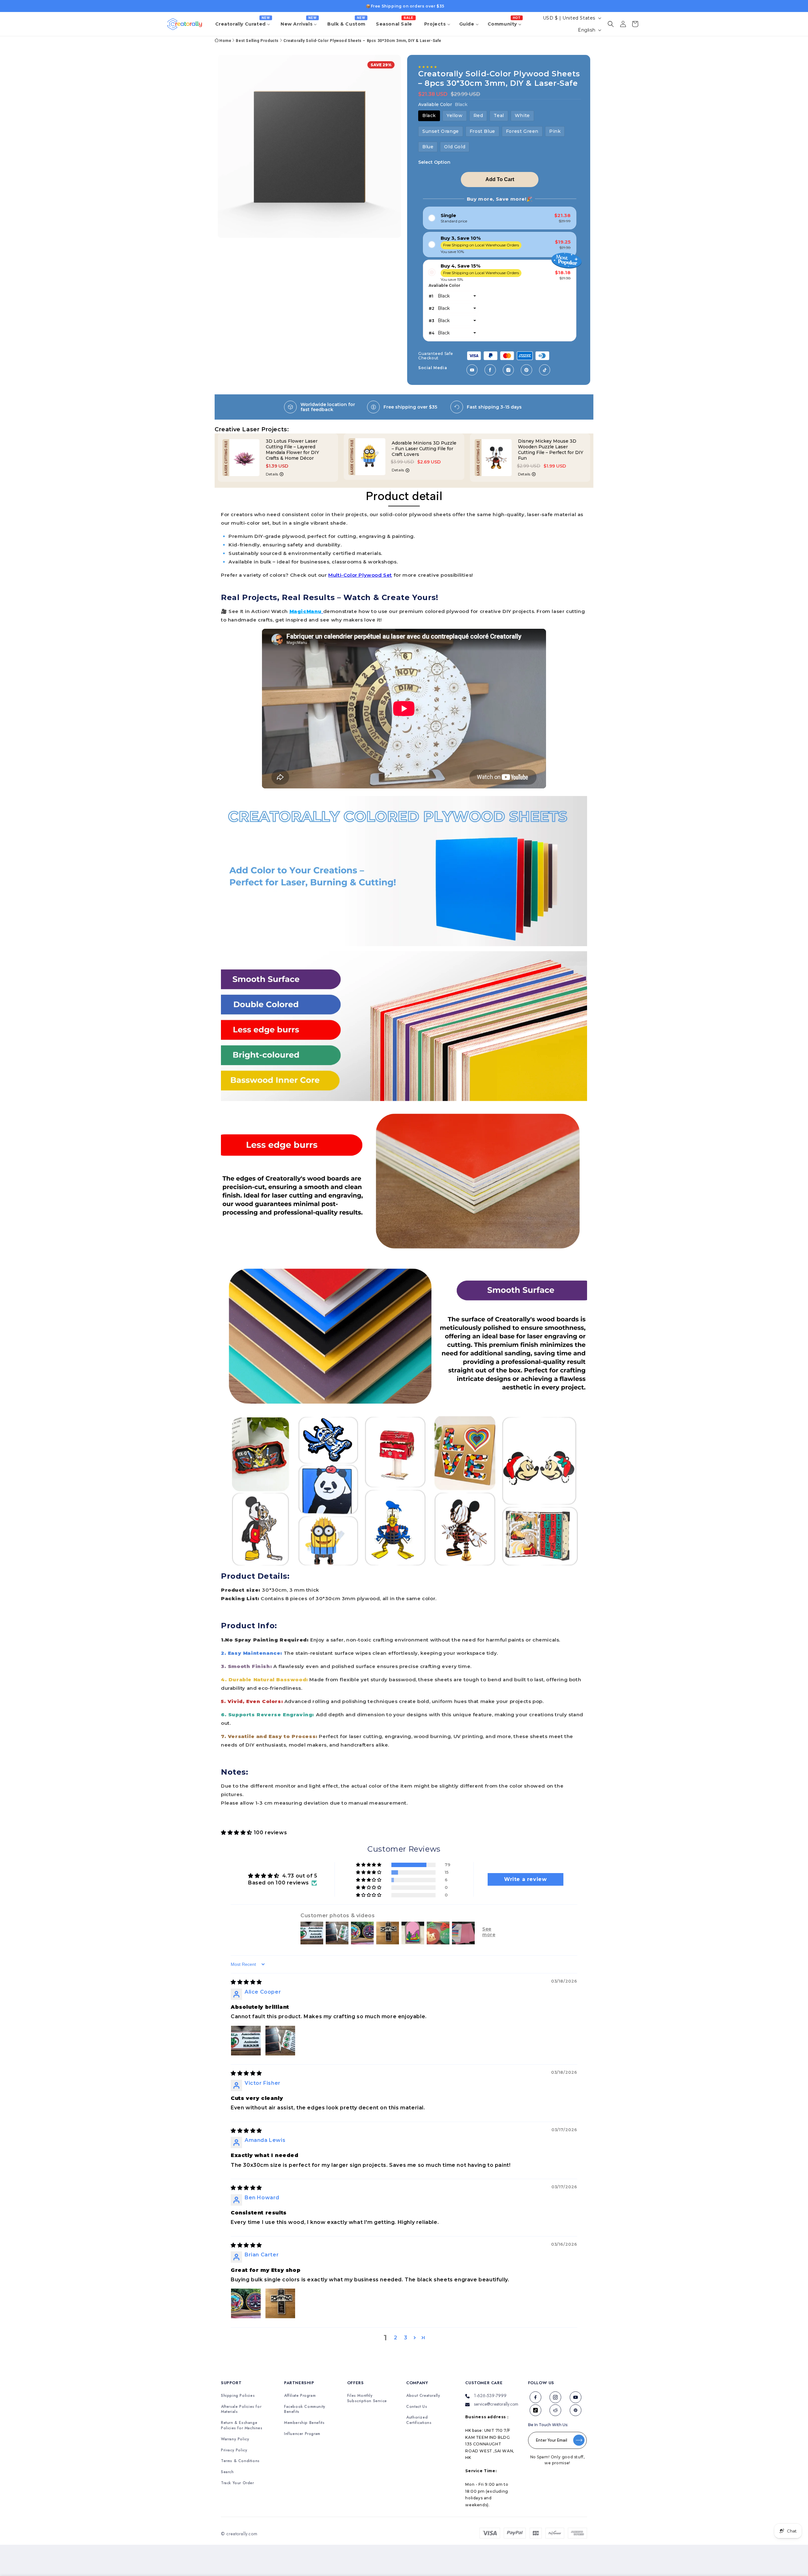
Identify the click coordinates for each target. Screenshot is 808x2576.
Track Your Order (238, 2483)
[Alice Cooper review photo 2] (280, 2041)
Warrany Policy (235, 2439)
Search (227, 2472)
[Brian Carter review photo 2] (280, 2303)
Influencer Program (302, 2434)
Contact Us (417, 2407)
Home (225, 41)
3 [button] (406, 2338)
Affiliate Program (300, 2396)
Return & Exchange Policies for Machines (242, 2426)
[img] (246, 1982)
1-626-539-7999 (490, 2396)
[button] (611, 24)
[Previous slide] (206, 461)
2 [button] (396, 2338)
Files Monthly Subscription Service (367, 2398)
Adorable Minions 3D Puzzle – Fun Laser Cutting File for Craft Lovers (298, 449)
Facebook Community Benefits (305, 2409)
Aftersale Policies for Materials (241, 2409)
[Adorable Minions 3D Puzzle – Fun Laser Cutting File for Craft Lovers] (244, 457)
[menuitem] (244, 24)
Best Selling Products (257, 41)
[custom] (472, 370)
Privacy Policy (234, 2450)
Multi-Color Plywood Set (360, 575)
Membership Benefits (304, 2423)
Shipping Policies (238, 2396)
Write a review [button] (525, 1879)
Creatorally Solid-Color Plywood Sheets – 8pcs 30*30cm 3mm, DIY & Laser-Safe (362, 41)
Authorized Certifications (419, 2420)
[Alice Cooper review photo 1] (246, 2041)
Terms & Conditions (240, 2461)
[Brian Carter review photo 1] (246, 2303)
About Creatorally (423, 2396)
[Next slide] (602, 461)
